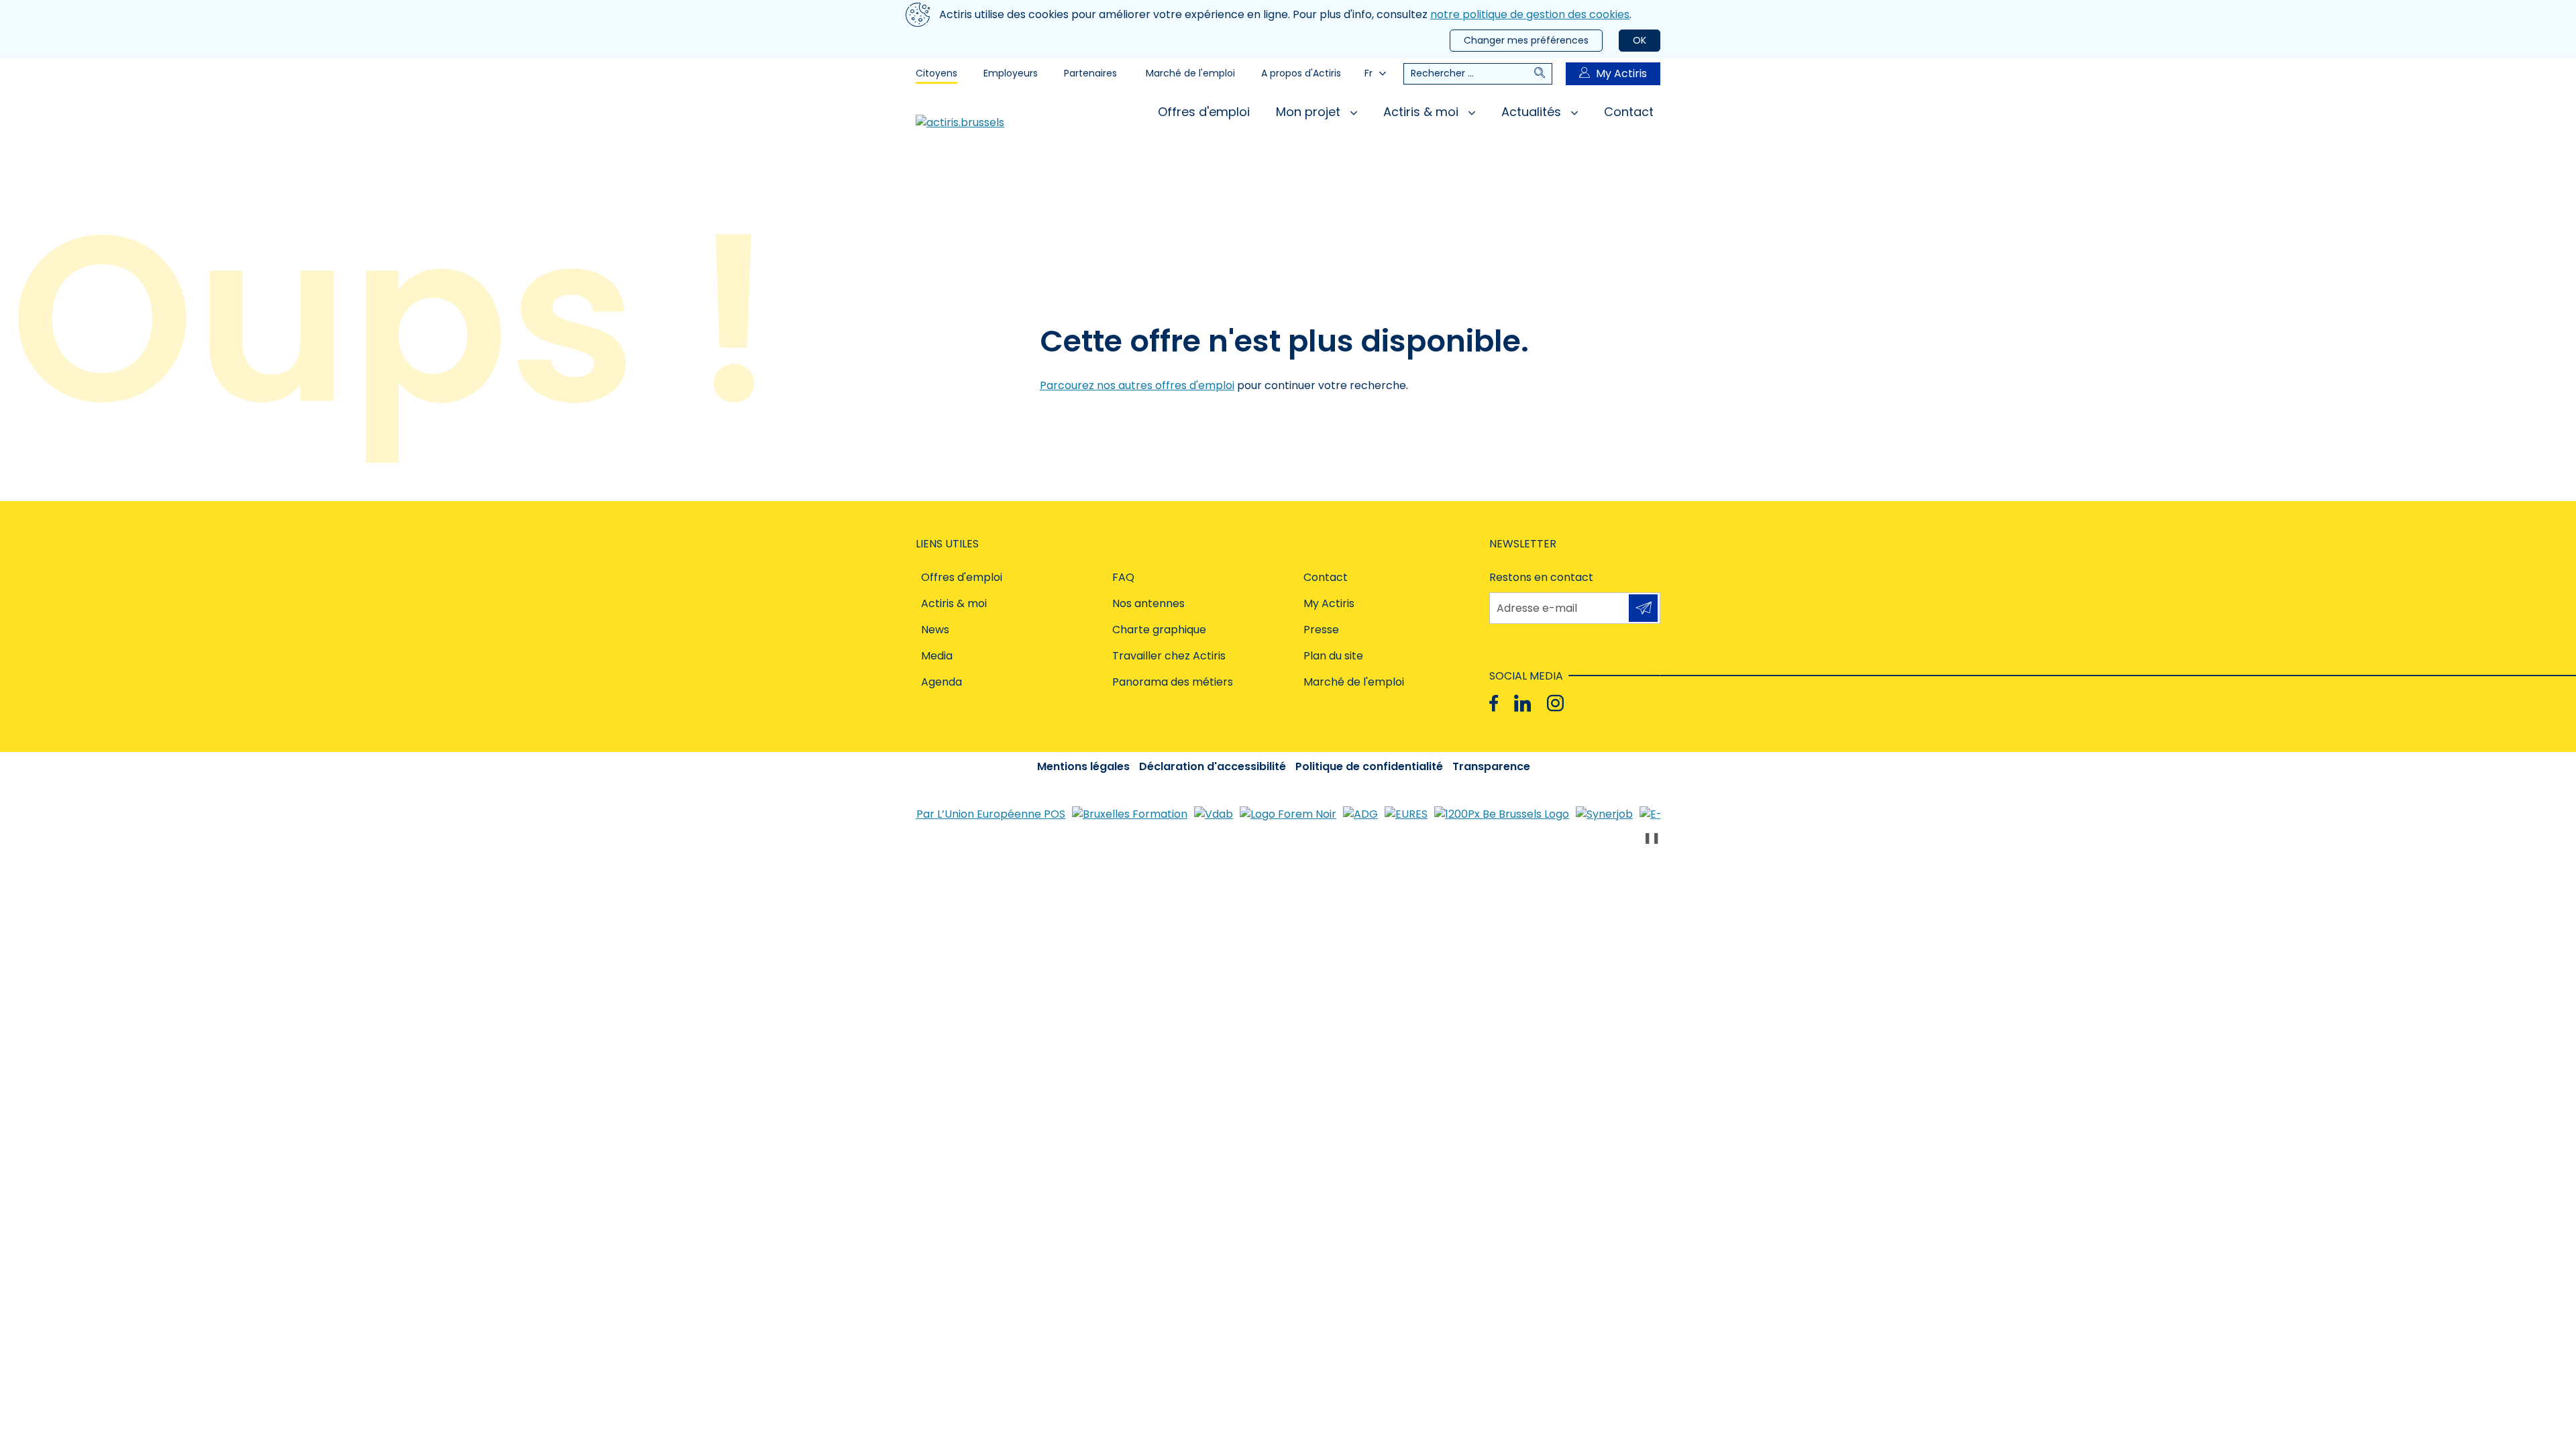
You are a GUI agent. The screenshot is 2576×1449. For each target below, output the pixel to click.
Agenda (942, 682)
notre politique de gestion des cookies (1530, 14)
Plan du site (1333, 656)
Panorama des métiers (1173, 682)
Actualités (1533, 112)
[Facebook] (1494, 703)
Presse (1321, 630)
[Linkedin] (1522, 703)
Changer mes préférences (1526, 40)
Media (937, 656)
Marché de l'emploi (1190, 73)
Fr (1368, 73)
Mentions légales (1083, 766)
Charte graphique (1159, 630)
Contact (1629, 112)
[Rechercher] (1543, 74)
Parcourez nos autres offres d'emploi (1137, 385)
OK (1640, 40)
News (935, 630)
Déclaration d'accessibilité (1213, 766)
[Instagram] (1555, 703)
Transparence (1491, 766)
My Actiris (1621, 73)
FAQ (1123, 577)
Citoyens (936, 73)
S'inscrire (1643, 608)
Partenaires (1090, 73)
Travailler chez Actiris (1169, 656)
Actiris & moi (1423, 112)
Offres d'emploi (1204, 112)
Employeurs (1011, 73)
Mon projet (1310, 112)
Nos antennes (1148, 603)
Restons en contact (1541, 577)
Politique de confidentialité (1369, 766)
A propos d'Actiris (1301, 73)
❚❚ (1652, 838)
